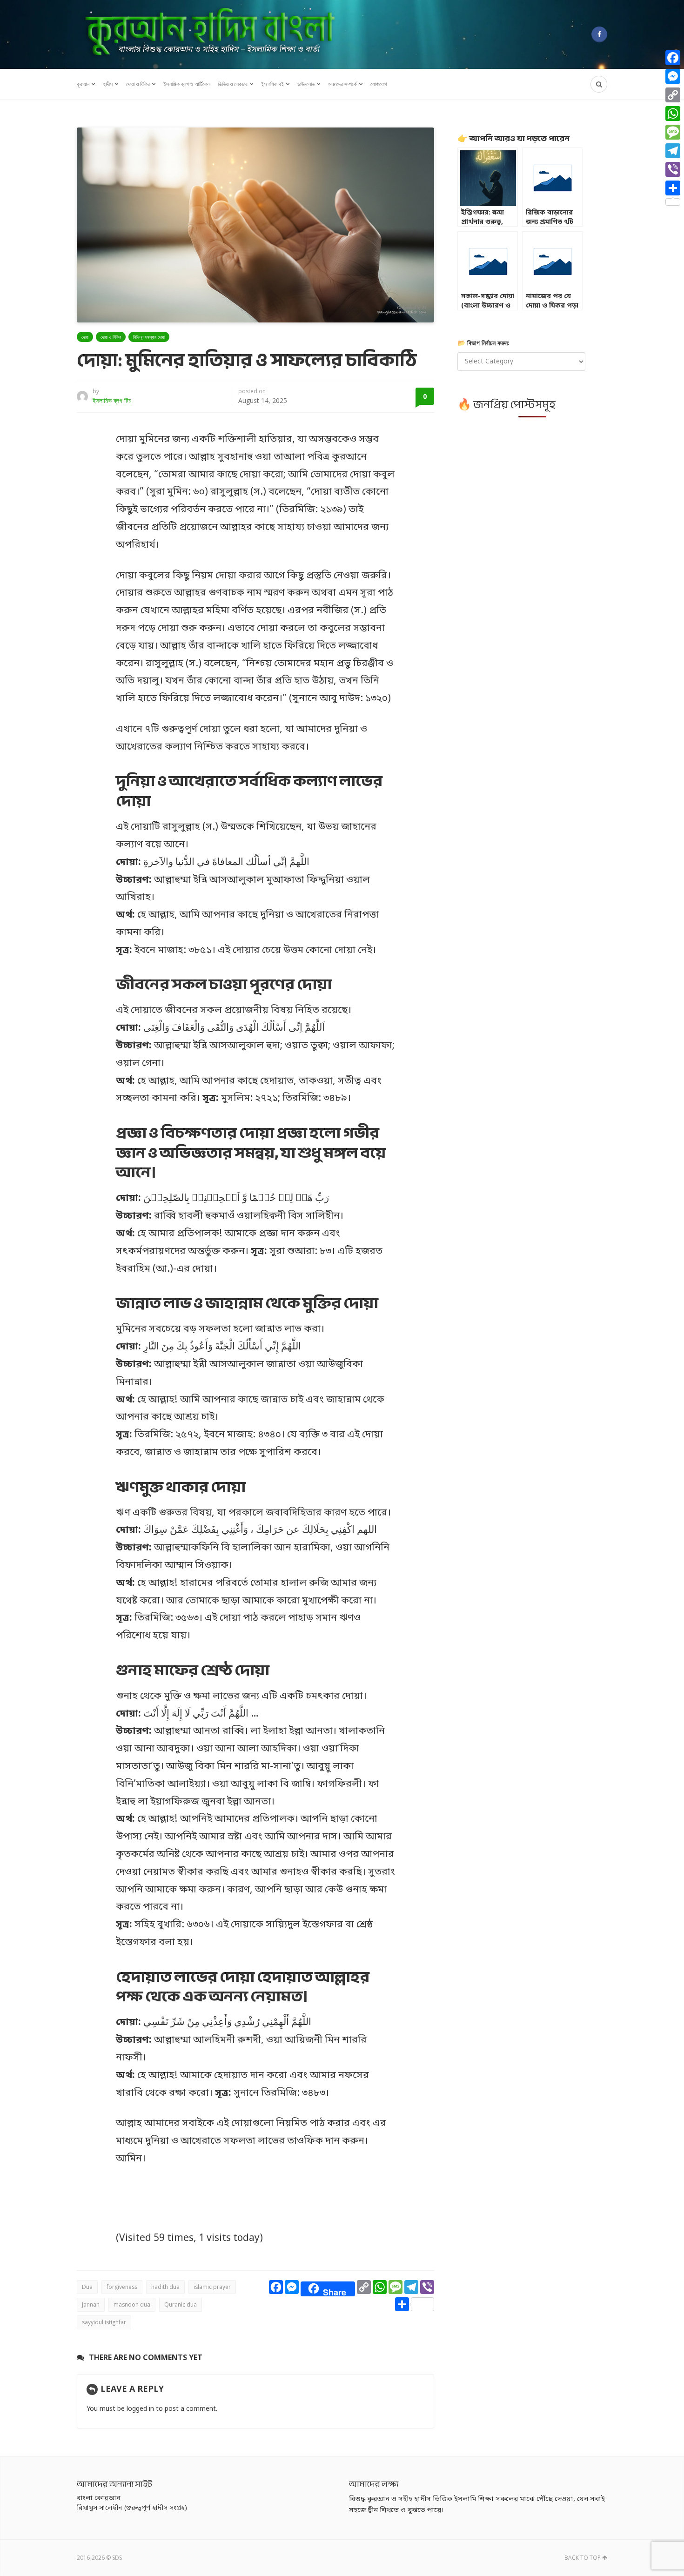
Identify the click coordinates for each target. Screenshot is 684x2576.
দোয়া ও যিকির (138, 84)
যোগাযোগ (379, 84)
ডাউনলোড (306, 84)
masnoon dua (132, 2304)
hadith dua (165, 2287)
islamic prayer (212, 2287)
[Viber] (673, 169)
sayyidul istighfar (104, 2322)
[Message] (673, 132)
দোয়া (85, 337)
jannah (91, 2304)
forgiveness (122, 2287)
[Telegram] (673, 151)
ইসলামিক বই (272, 84)
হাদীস (108, 84)
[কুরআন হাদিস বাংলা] (209, 34)
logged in (140, 2409)
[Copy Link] (673, 95)
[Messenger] (673, 76)
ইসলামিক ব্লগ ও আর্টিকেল (187, 84)
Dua (87, 2287)
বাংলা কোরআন (99, 2499)
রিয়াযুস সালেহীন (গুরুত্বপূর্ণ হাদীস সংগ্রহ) (132, 2508)
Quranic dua (181, 2304)
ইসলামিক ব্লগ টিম (112, 400)
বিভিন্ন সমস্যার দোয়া (149, 337)
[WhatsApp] (673, 114)
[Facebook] (599, 34)
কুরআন (83, 84)
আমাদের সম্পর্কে (342, 84)
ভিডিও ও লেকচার (233, 84)
